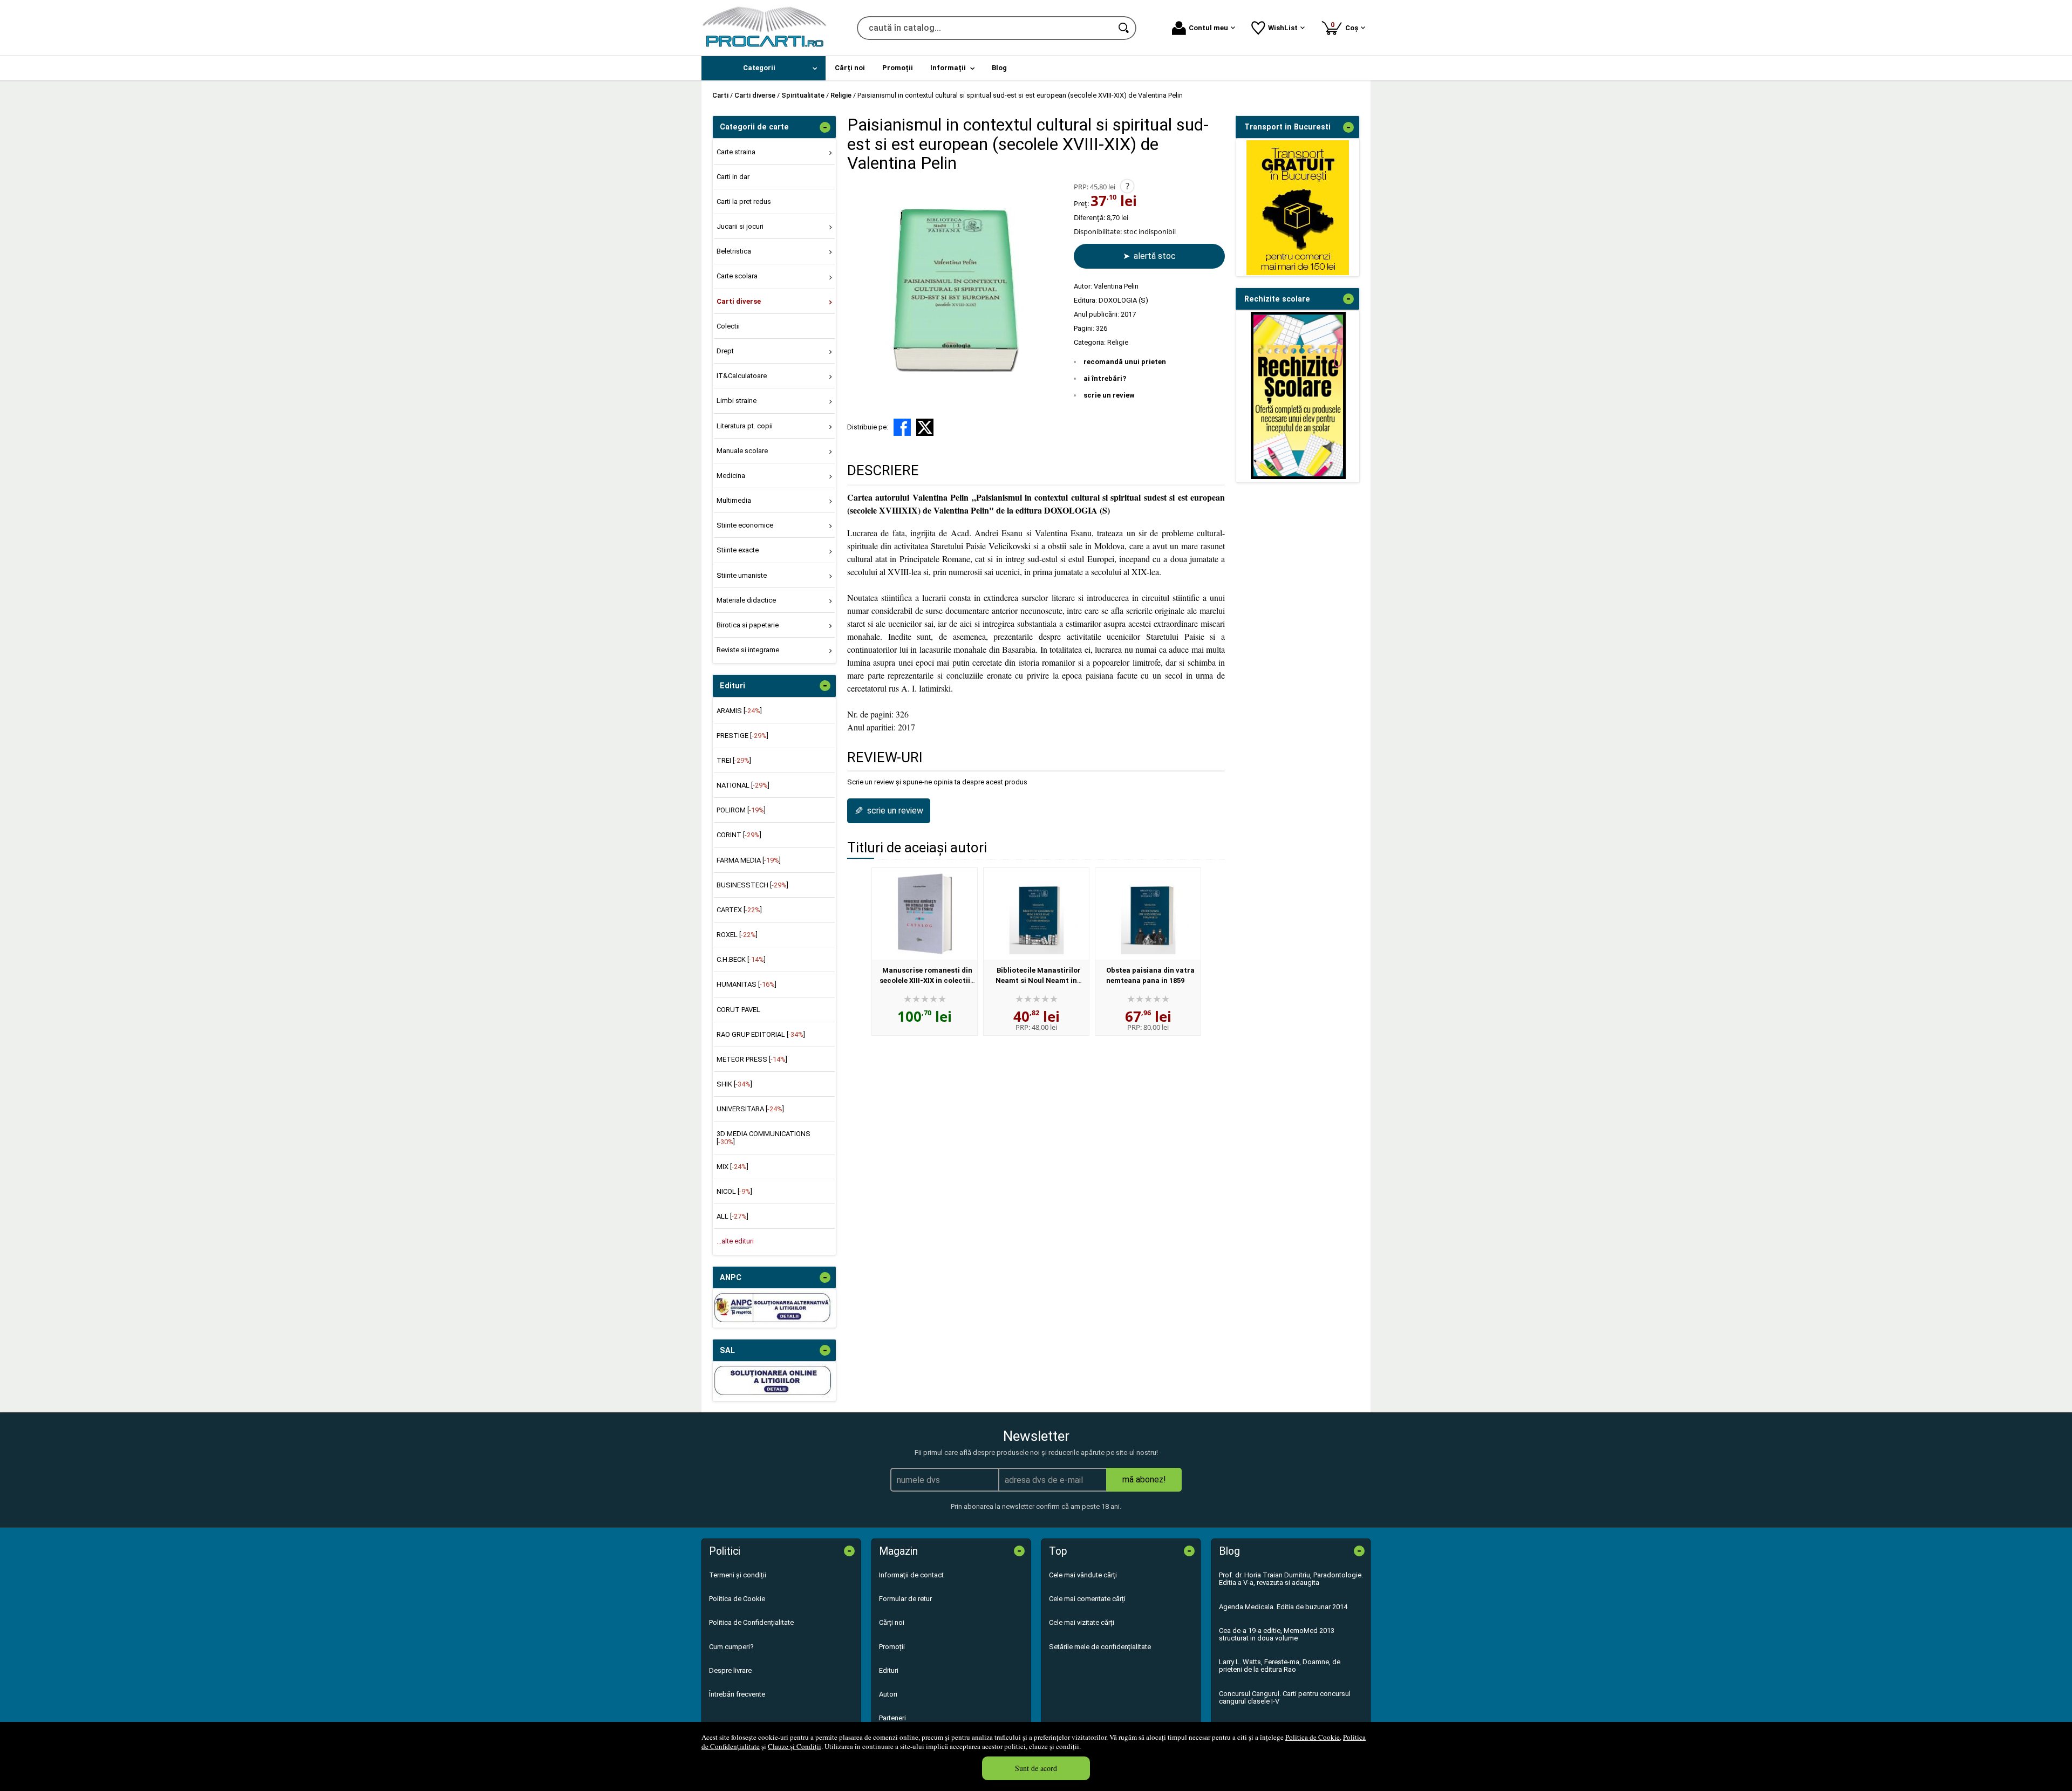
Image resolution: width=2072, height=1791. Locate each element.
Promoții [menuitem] (898, 68)
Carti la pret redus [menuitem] (744, 201)
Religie (1118, 342)
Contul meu (1208, 28)
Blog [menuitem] (999, 68)
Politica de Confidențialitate (751, 1622)
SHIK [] (734, 1084)
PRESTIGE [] (742, 736)
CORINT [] (739, 835)
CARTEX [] (739, 910)
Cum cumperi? (731, 1647)
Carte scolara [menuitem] (737, 276)
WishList (1283, 28)
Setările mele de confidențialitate (1100, 1647)
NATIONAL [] (743, 785)
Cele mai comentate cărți (1087, 1599)
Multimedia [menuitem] (734, 500)
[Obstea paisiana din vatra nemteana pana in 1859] (1148, 914)
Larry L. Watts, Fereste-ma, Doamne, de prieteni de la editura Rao (1280, 1666)
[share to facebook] (902, 427)
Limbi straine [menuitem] (737, 401)
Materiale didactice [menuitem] (746, 600)
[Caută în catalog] (1124, 28)
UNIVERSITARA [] (750, 1109)
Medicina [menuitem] (731, 476)
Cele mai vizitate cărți (1082, 1622)
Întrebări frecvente (737, 1694)
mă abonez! (1144, 1479)
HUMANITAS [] (747, 984)
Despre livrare (730, 1670)
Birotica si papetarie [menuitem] (748, 625)
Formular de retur (905, 1599)
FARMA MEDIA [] (749, 860)
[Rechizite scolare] (1298, 477)
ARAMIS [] (739, 711)
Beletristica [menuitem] (734, 251)
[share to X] (925, 427)
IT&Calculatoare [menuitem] (742, 376)
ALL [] (732, 1216)
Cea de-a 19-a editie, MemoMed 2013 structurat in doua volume (1277, 1634)
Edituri (889, 1670)
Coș (1346, 26)
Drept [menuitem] (725, 351)
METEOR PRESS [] (752, 1059)
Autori (888, 1694)
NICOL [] (734, 1191)
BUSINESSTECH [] (752, 885)
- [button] (825, 127)
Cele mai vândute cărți (1083, 1575)
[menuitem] (764, 68)
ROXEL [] (737, 935)
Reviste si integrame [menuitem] (748, 650)
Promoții (892, 1647)
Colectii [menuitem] (728, 326)
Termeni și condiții (738, 1575)
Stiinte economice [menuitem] (745, 525)
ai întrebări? (1105, 378)
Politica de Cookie (1313, 1737)
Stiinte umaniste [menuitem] (742, 575)
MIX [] (732, 1167)
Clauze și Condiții (795, 1746)
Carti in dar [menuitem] (733, 177)
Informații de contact (911, 1575)
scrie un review (1109, 395)
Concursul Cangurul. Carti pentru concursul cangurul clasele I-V (1285, 1697)
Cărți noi (892, 1622)
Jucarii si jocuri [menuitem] (740, 226)
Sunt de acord (1036, 1768)
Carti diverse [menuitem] (739, 301)
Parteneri (892, 1718)
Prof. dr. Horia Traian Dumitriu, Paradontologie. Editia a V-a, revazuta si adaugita (1291, 1579)
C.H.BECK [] (741, 959)
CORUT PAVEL (738, 1010)
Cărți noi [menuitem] (850, 68)
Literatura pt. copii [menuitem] (745, 426)
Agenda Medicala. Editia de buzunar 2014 (1283, 1607)
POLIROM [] (741, 810)
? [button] (1127, 186)
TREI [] (734, 760)
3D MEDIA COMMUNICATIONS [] (764, 1137)
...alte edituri (735, 1241)
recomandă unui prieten (1125, 362)
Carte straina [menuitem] (736, 152)
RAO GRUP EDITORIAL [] (761, 1034)
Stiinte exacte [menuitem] (738, 550)
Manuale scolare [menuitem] (742, 451)
